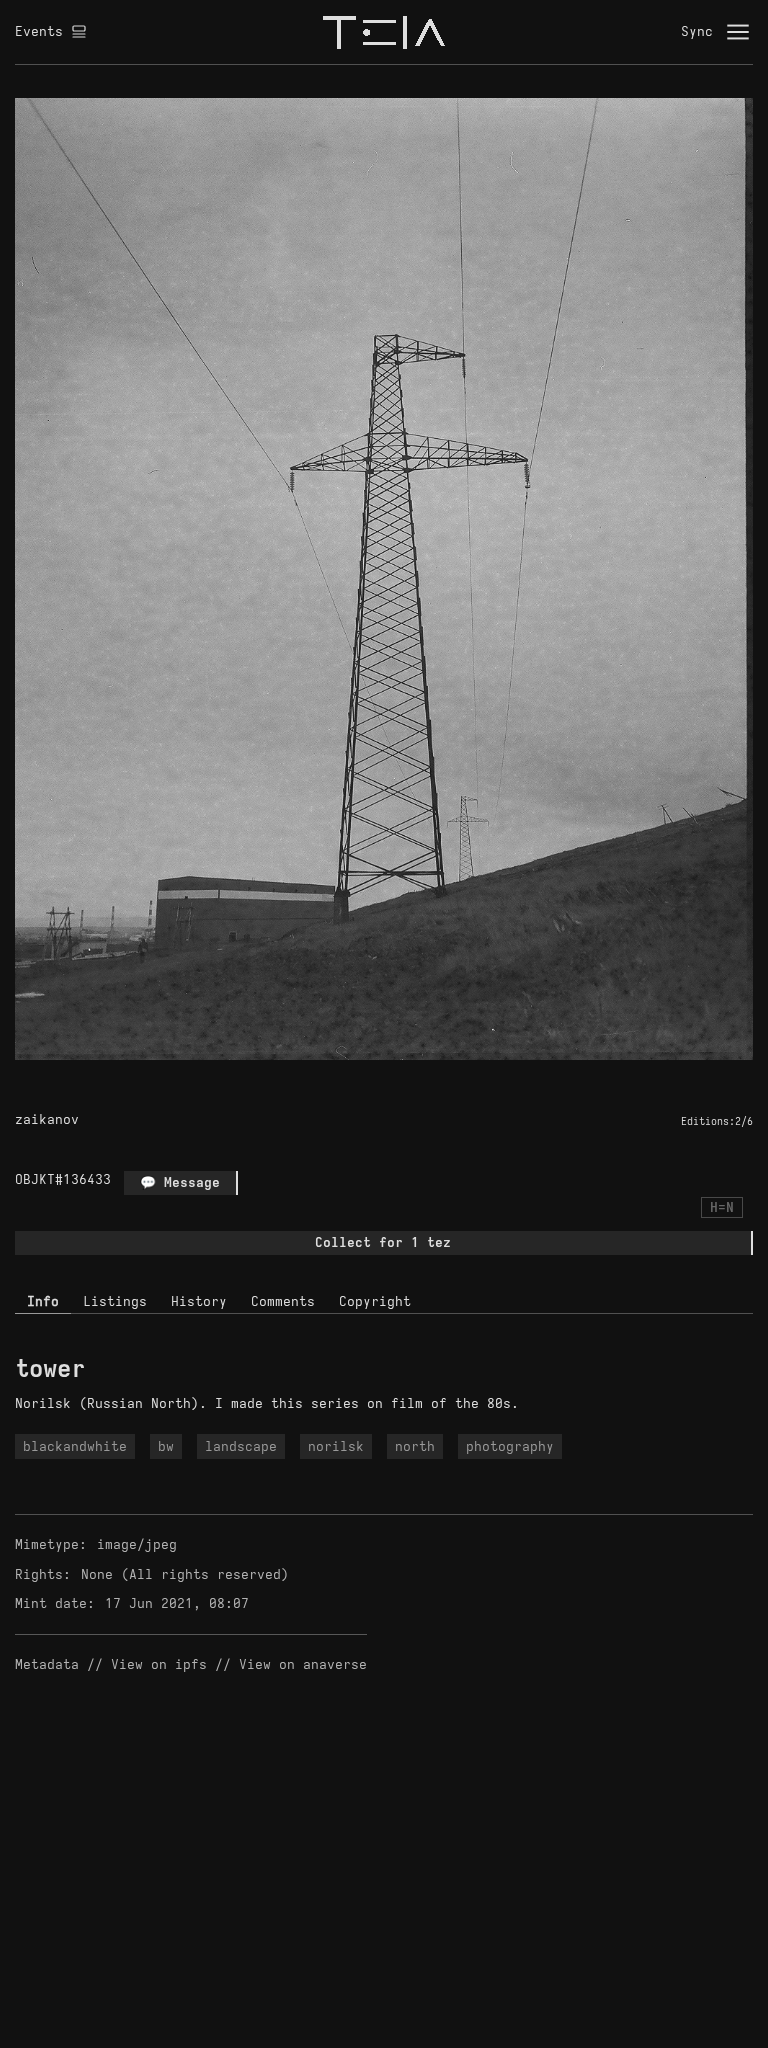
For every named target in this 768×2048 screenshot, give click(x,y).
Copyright (375, 1301)
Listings (115, 1301)
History (199, 1301)
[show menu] (738, 32)
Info (43, 1301)
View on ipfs (159, 1664)
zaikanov (47, 1119)
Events (39, 31)
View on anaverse (303, 1664)
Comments (283, 1301)
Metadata (47, 1664)
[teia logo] (384, 32)
